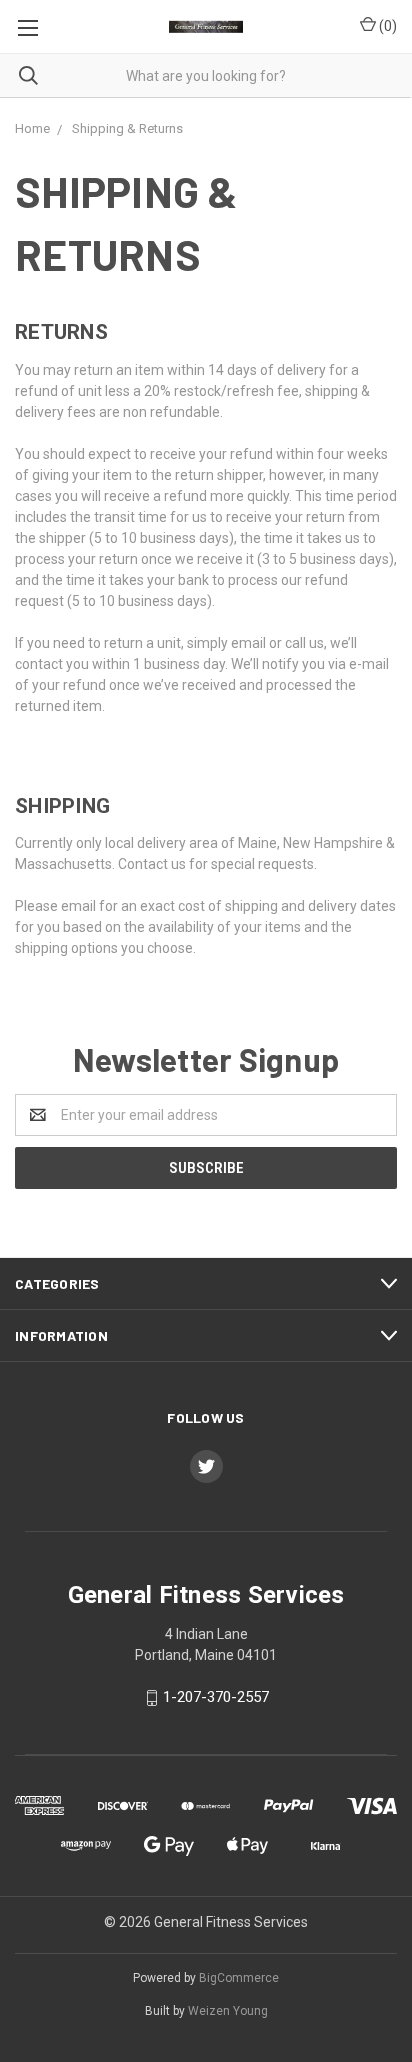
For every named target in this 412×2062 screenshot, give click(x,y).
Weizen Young (228, 2011)
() (386, 26)
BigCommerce (239, 1978)
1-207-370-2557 (216, 1697)
